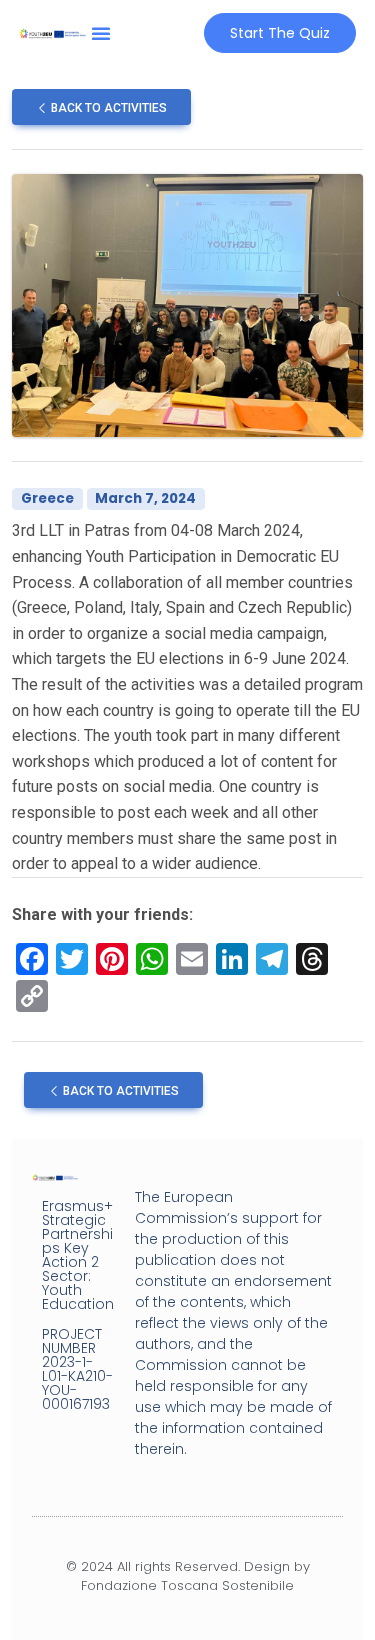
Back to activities (107, 108)
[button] (101, 33)
